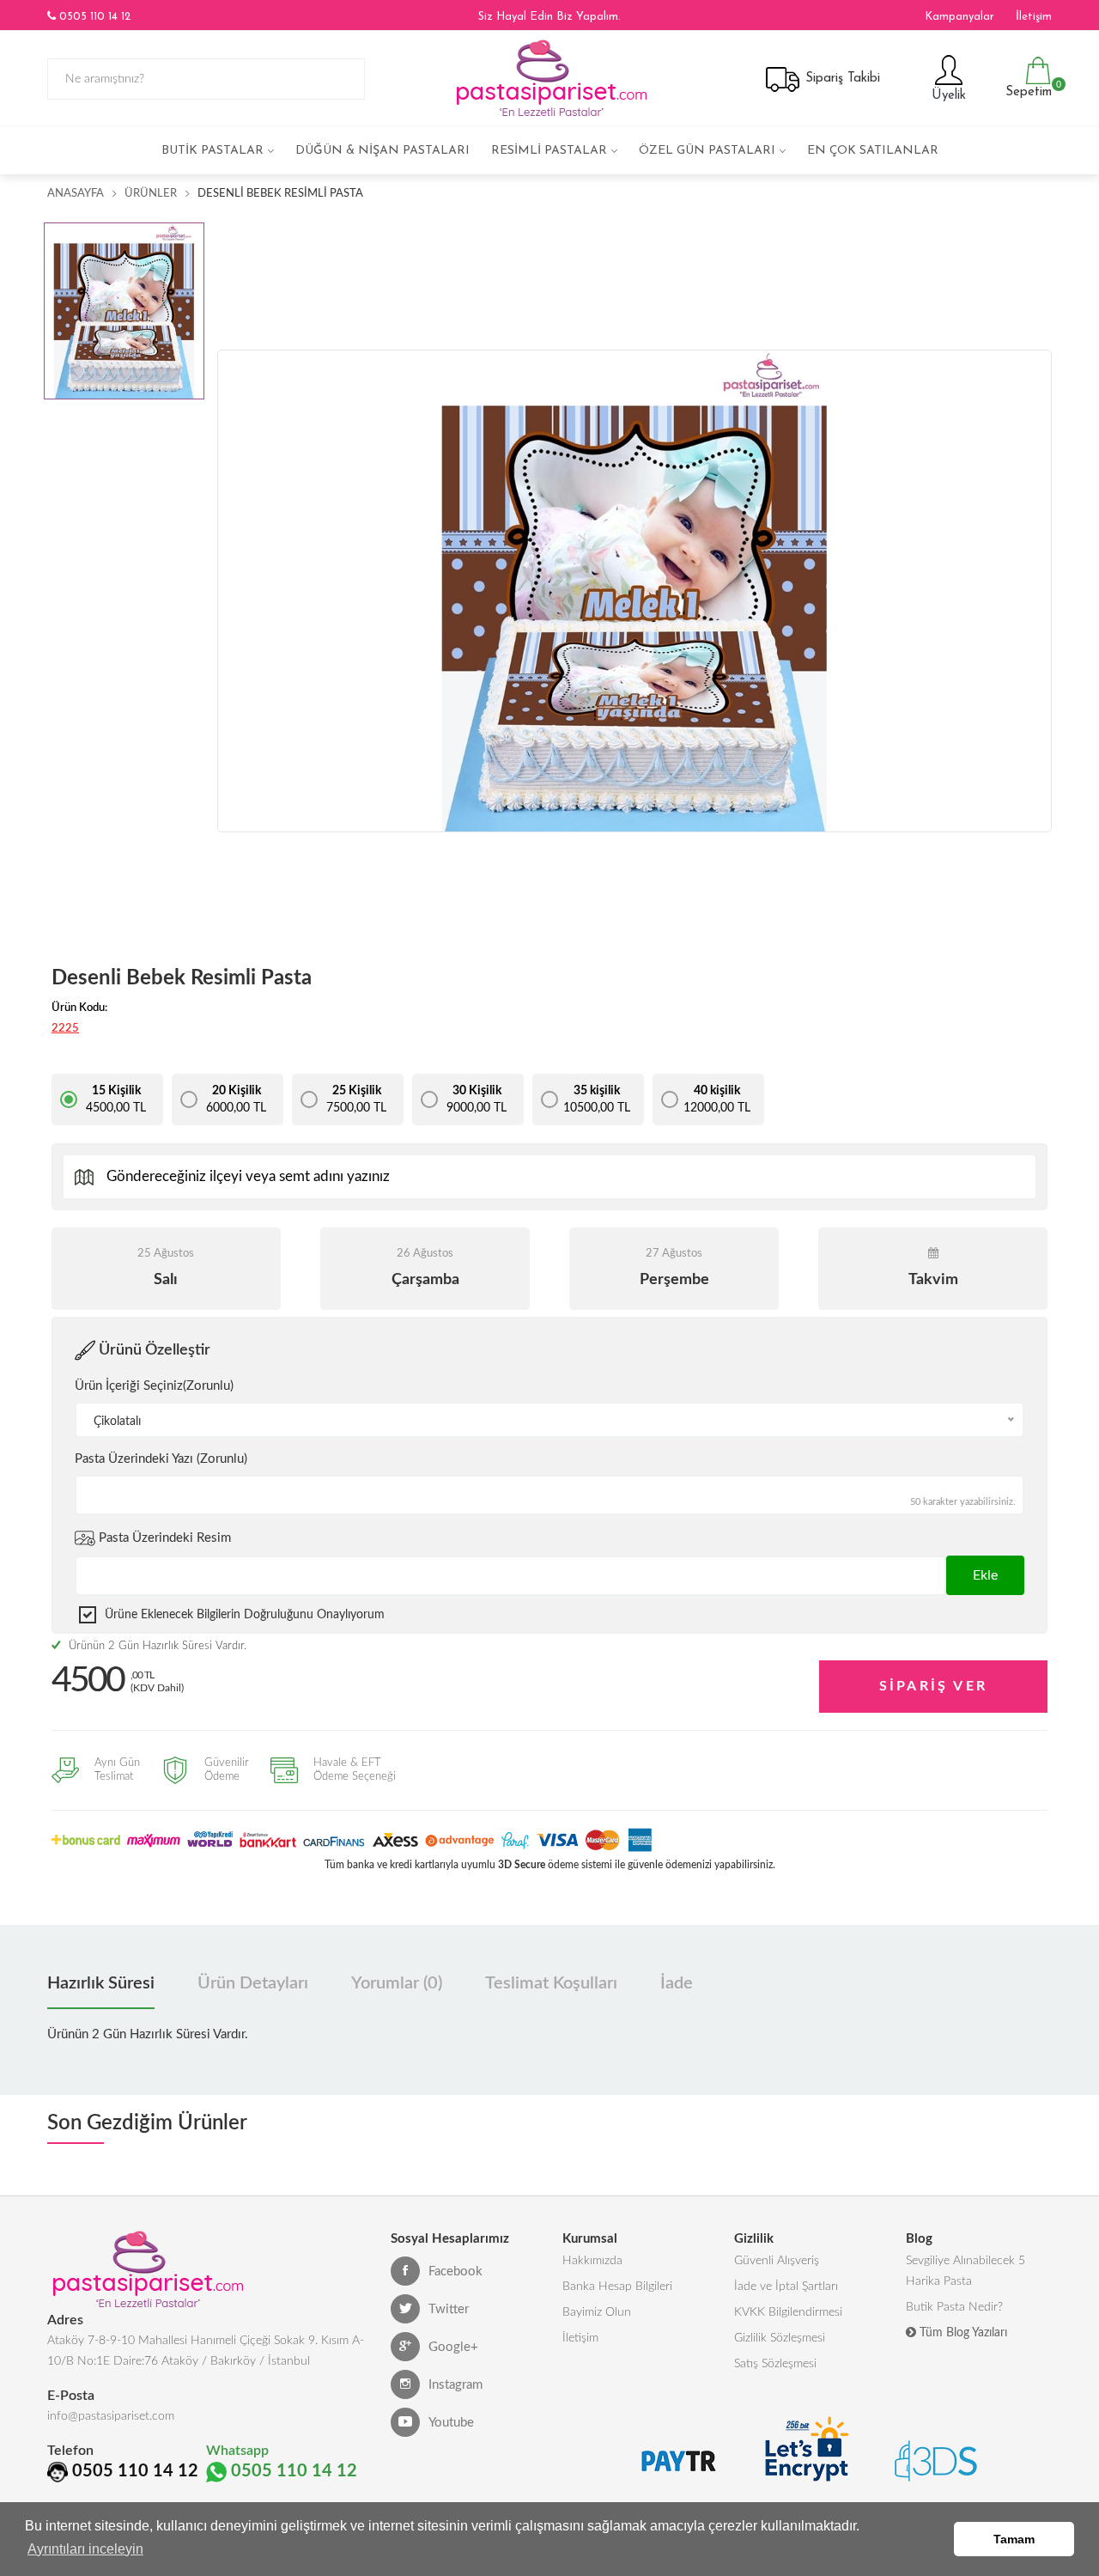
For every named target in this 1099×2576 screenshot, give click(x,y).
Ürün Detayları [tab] (253, 1983)
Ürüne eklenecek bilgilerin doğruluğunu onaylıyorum (245, 1615)
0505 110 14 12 (93, 17)
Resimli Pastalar (549, 151)
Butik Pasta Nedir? (954, 2307)
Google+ (453, 2347)
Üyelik (947, 96)
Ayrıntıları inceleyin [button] (85, 2549)
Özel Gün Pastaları (707, 151)
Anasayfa (76, 194)
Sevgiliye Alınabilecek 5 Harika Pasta (965, 2271)
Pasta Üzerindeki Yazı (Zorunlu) (161, 1459)
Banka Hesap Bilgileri (617, 2287)
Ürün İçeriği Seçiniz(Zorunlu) (154, 1386)
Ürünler (151, 194)
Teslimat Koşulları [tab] (551, 1983)
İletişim (1034, 17)
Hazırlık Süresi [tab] (101, 1983)
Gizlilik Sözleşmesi (780, 2338)
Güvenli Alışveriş (777, 2261)
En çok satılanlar (873, 151)
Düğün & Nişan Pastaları (383, 151)
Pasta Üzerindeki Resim (163, 1538)
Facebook (455, 2272)
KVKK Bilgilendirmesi (788, 2312)
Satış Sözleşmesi (775, 2364)
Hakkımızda (592, 2261)
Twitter (449, 2309)
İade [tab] (677, 1983)
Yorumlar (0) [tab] (397, 1983)
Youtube (451, 2423)
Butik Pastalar (213, 151)
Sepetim (1026, 89)
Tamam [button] (1014, 2539)
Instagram (455, 2385)
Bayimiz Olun (597, 2312)
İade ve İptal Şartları (786, 2287)
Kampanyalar (959, 17)
